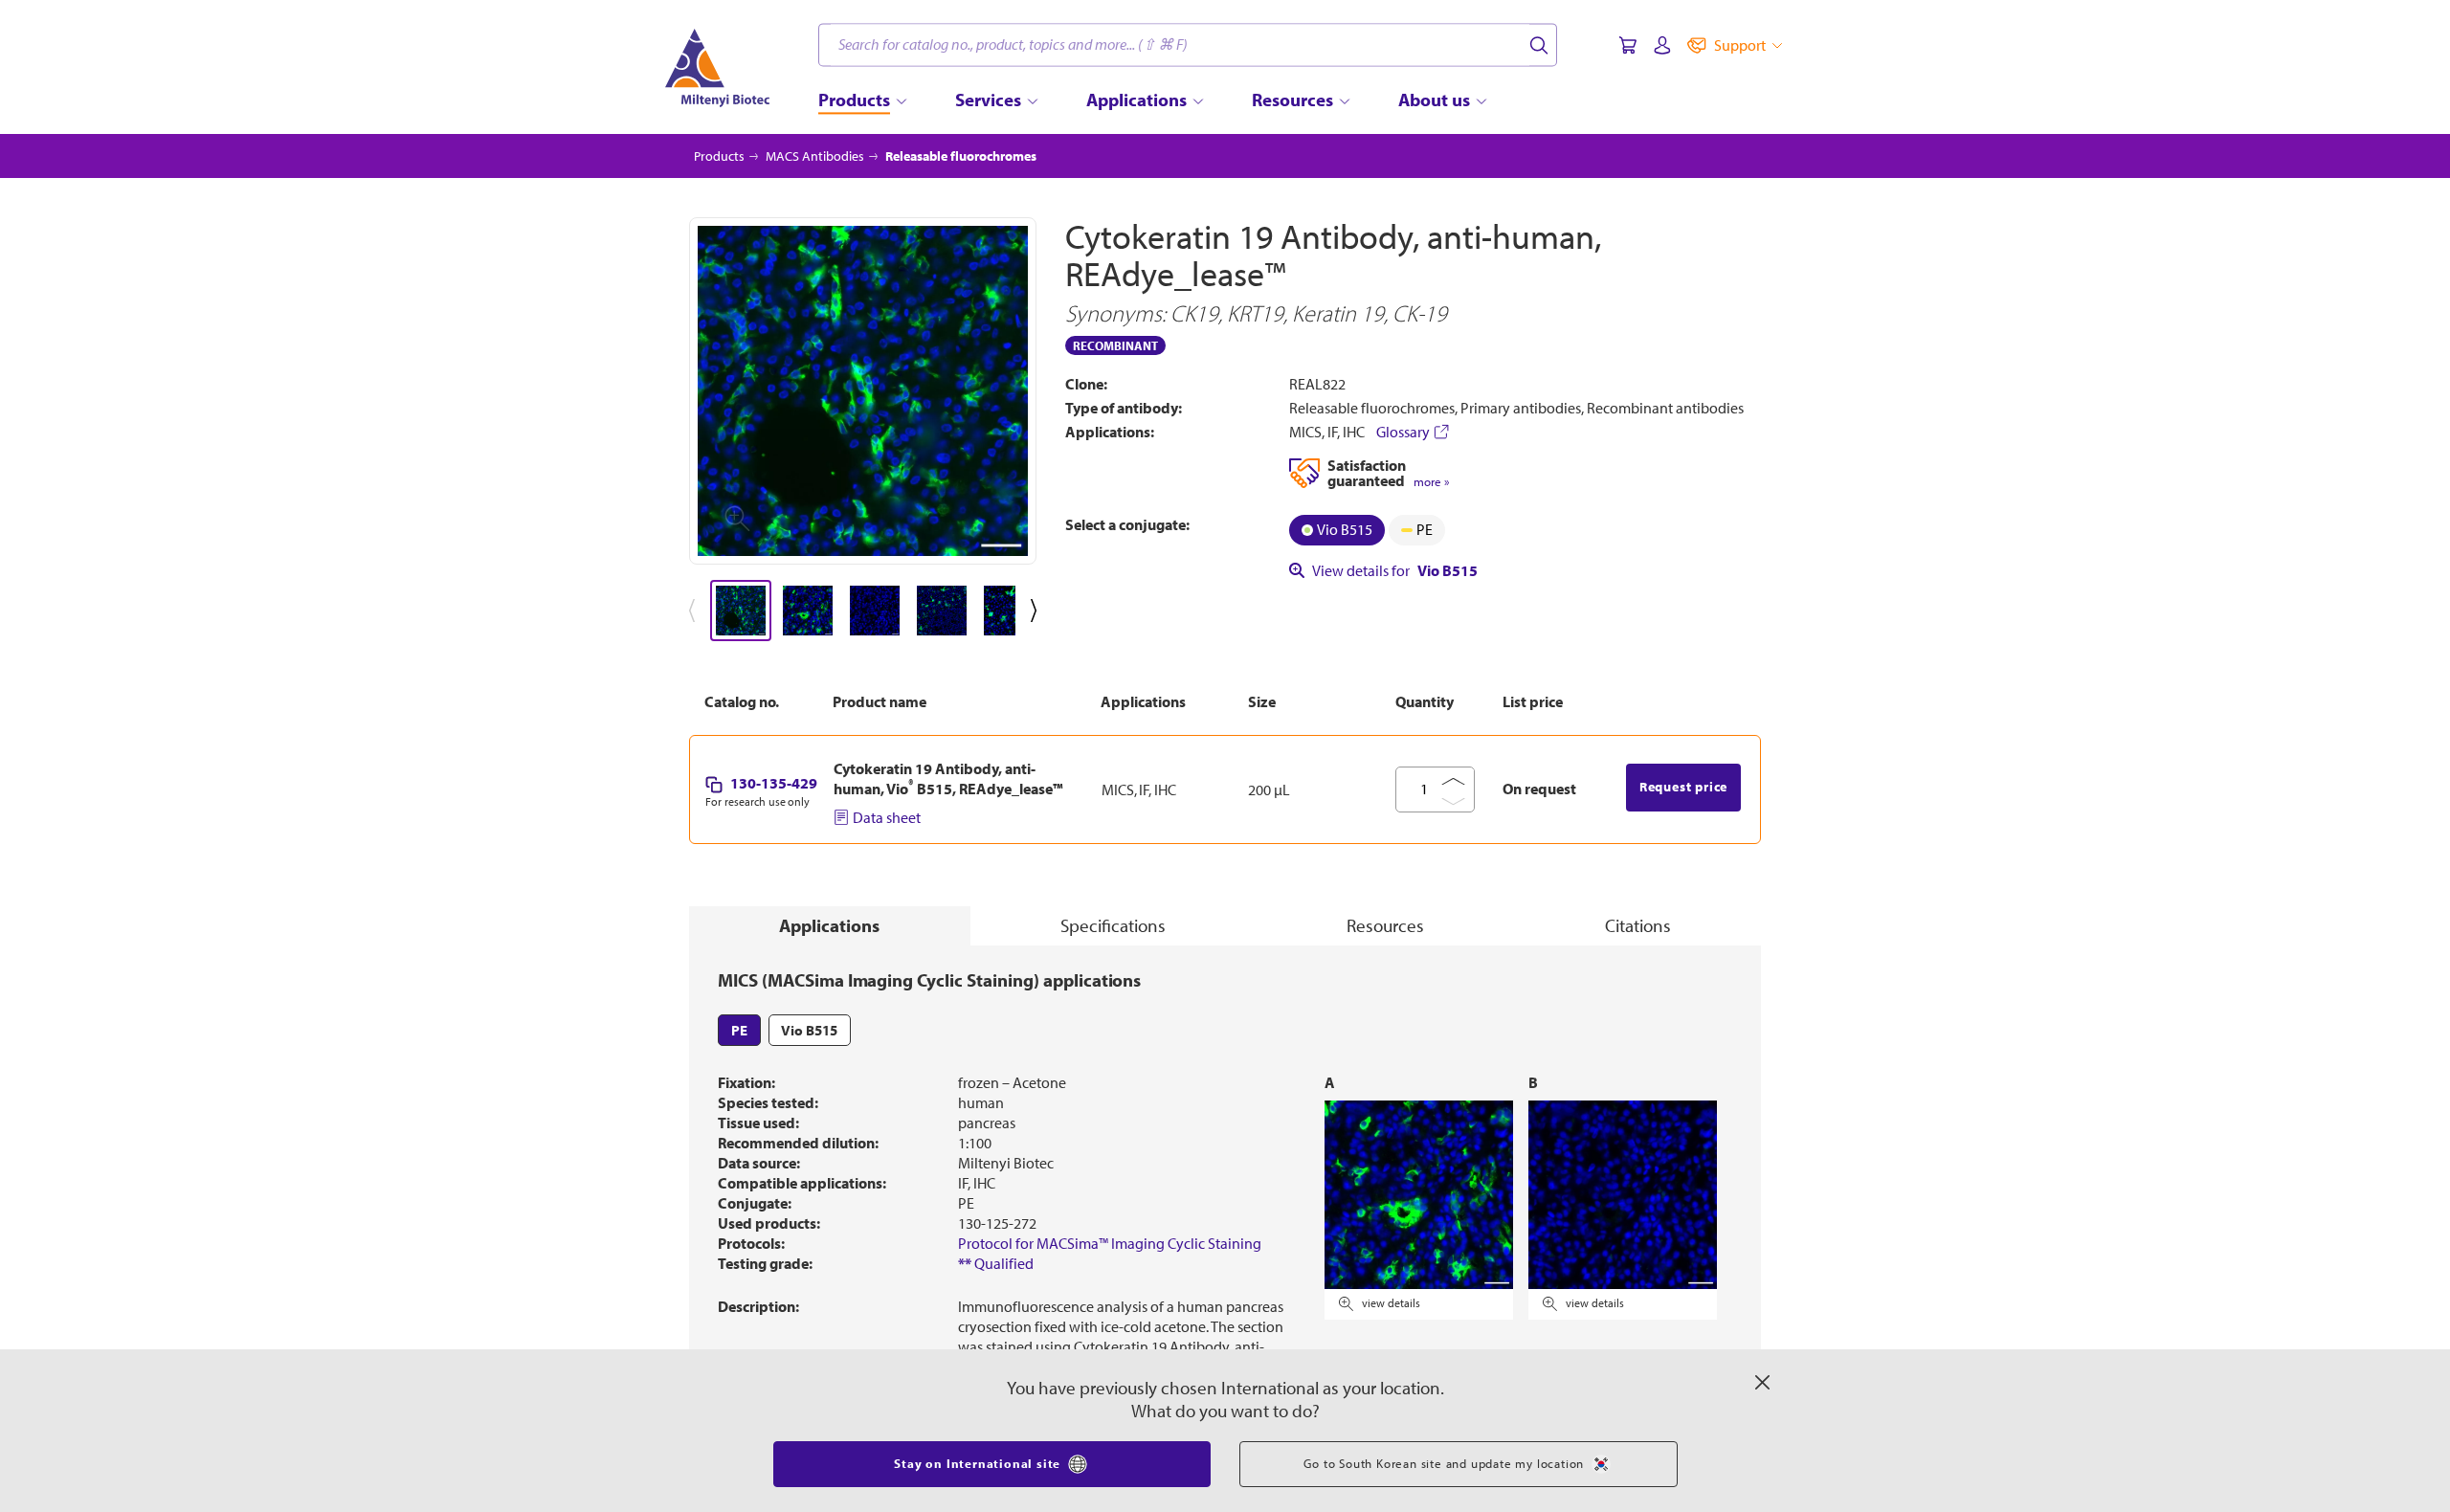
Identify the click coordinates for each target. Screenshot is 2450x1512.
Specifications (1113, 925)
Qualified (996, 1263)
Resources (1385, 925)
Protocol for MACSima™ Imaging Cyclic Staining (1110, 1243)
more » (1431, 482)
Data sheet (887, 817)
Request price (1683, 787)
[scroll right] (1037, 611)
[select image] (741, 611)
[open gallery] (863, 391)
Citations (1638, 925)
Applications (829, 925)
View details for (1395, 570)
